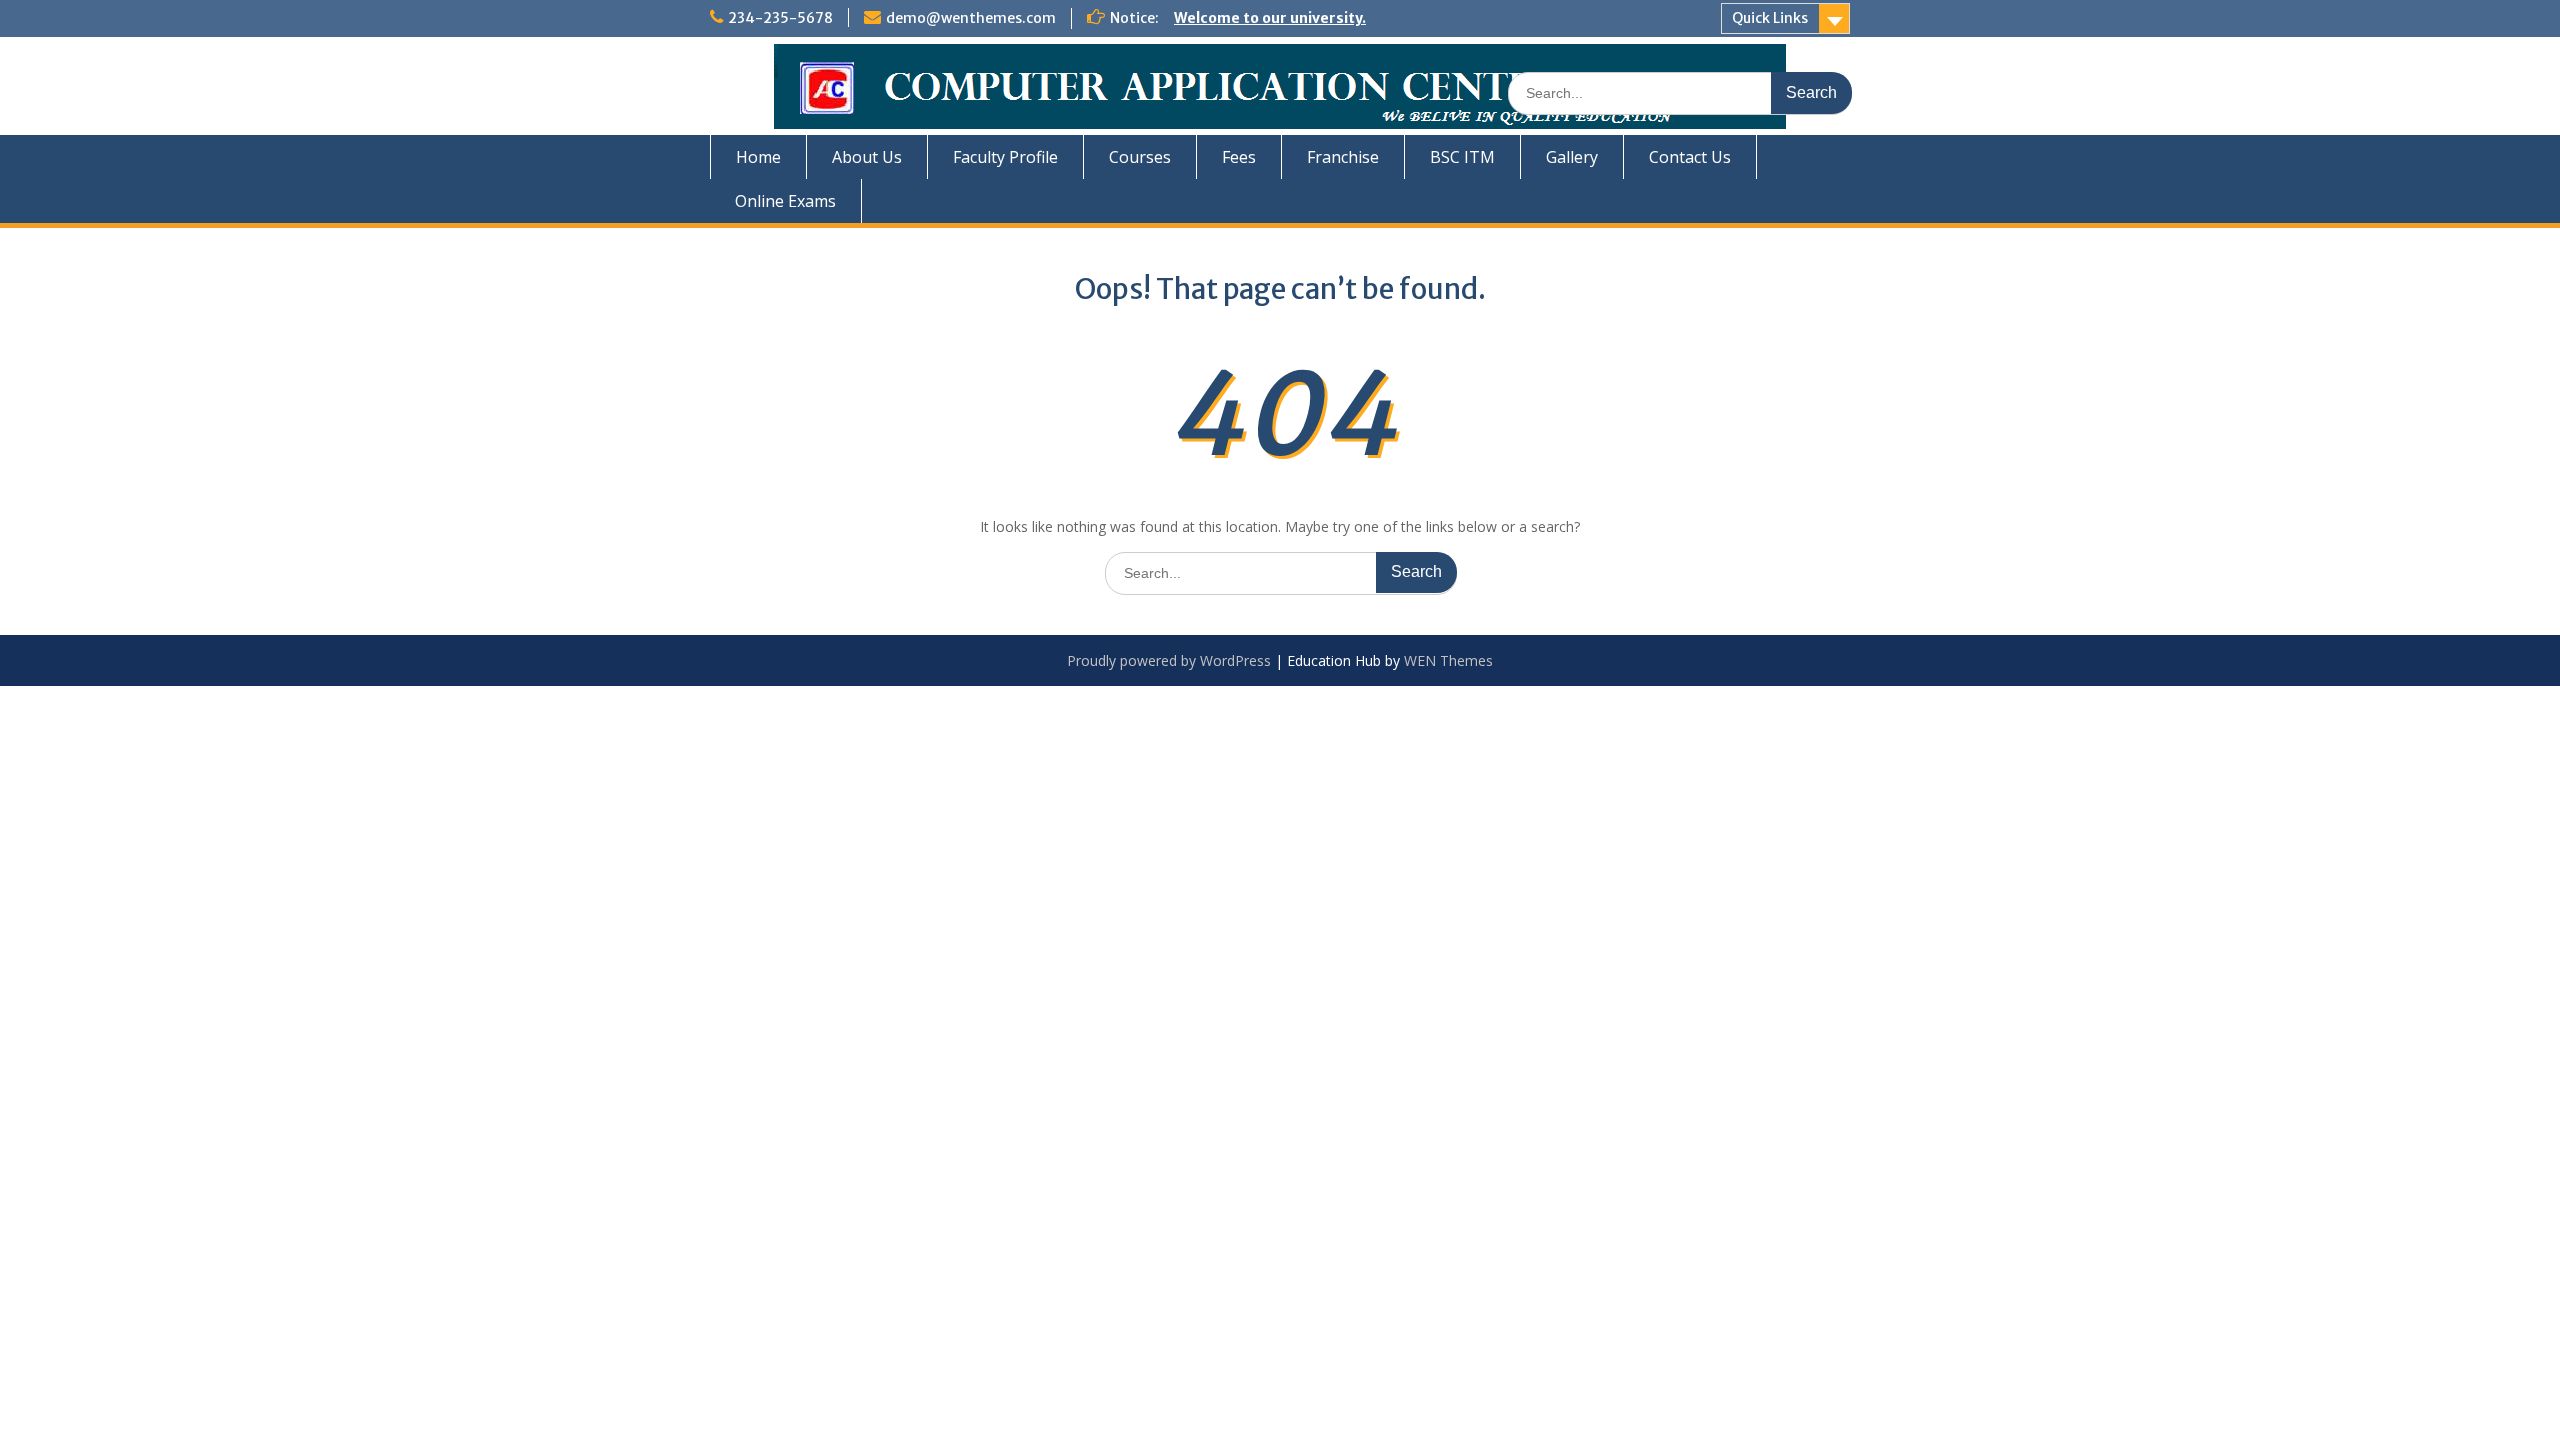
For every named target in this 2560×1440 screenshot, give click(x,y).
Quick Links (1770, 18)
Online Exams (785, 201)
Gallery (1572, 157)
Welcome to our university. (1270, 18)
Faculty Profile (1005, 157)
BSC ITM (1462, 157)
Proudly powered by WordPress (1169, 660)
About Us (867, 157)
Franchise (1343, 157)
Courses (1140, 157)
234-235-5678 (780, 18)
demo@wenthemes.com (971, 18)
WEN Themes (1448, 660)
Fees (1239, 157)
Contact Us (1690, 157)
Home (758, 157)
